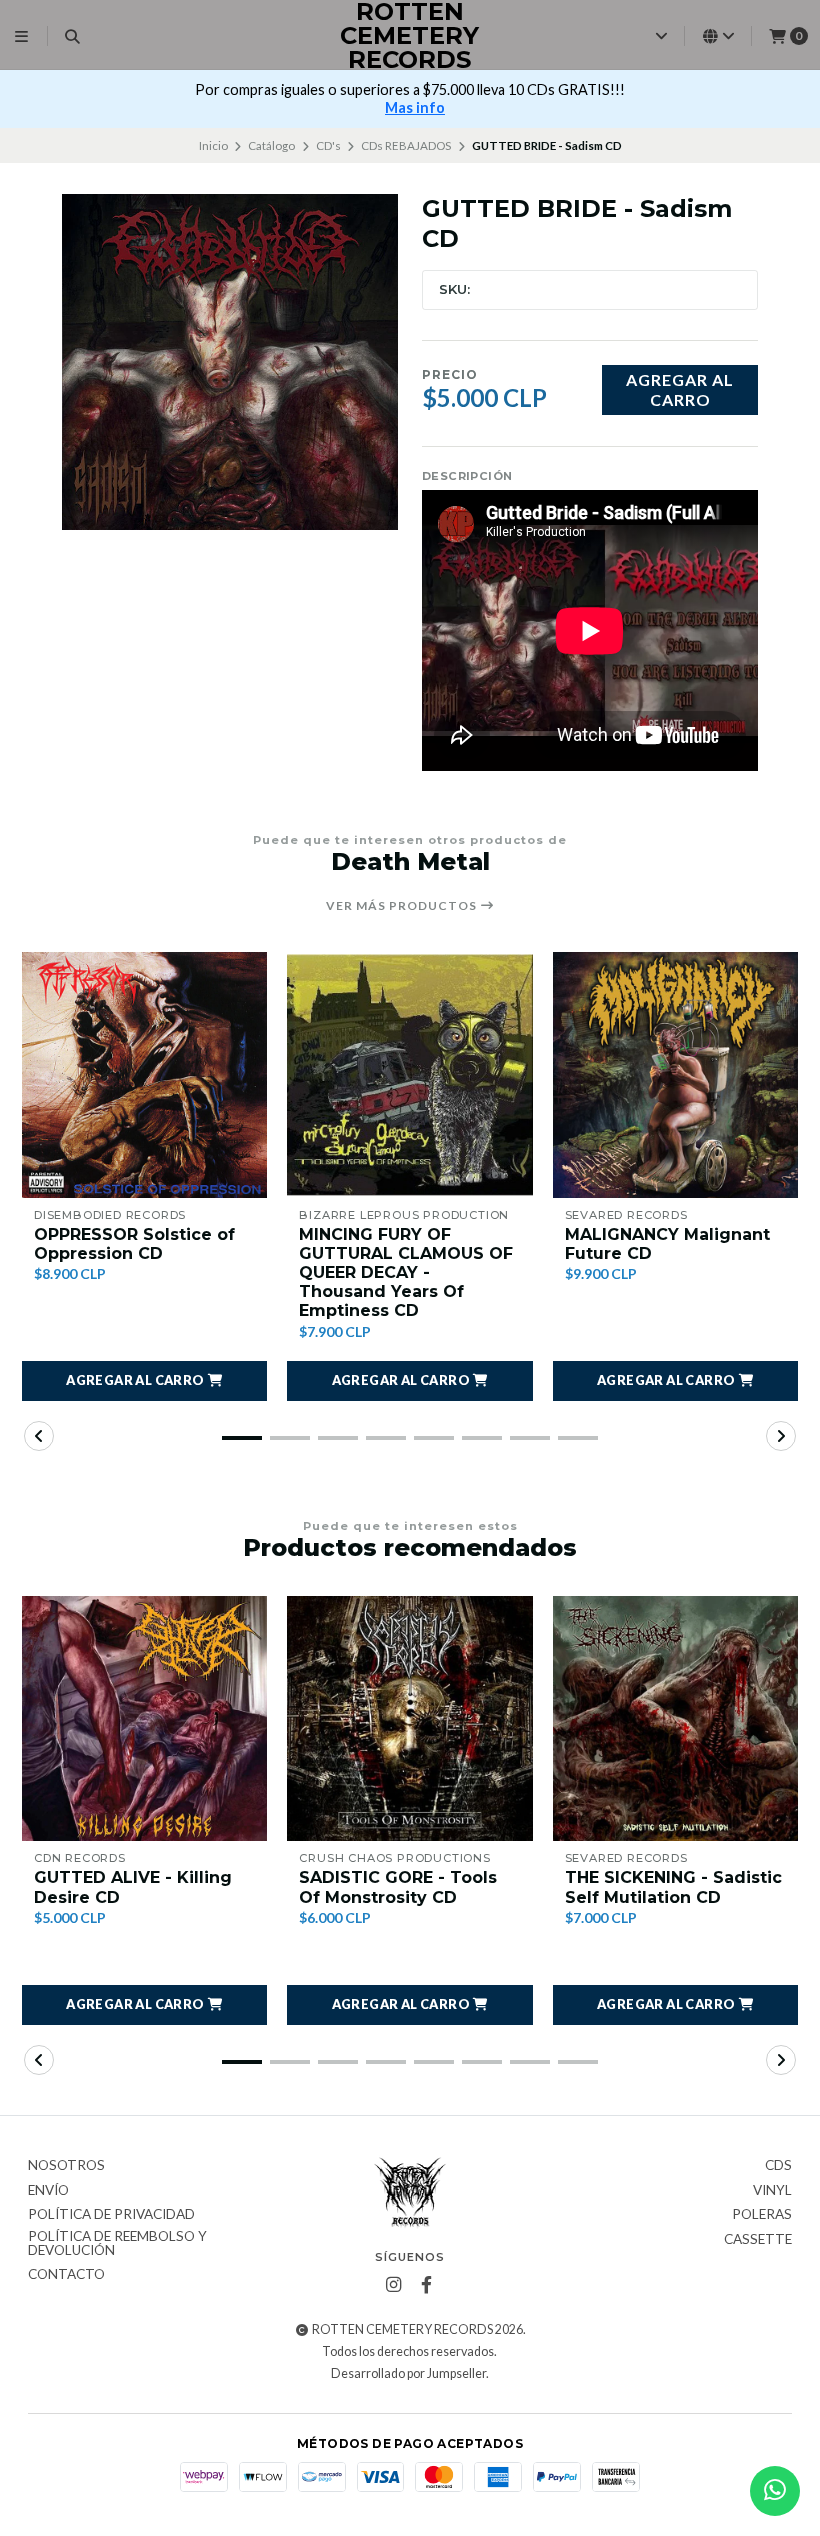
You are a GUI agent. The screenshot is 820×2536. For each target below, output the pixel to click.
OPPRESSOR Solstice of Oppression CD (134, 1244)
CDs (778, 2166)
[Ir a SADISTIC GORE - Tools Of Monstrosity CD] (409, 1718)
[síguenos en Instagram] (393, 2285)
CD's (328, 145)
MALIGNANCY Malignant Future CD (667, 1244)
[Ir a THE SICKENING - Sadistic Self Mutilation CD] (675, 1718)
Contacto (66, 2275)
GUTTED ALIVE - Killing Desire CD (133, 1887)
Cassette (758, 2240)
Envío (48, 2191)
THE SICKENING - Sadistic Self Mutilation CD (673, 1887)
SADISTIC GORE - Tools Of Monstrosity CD (398, 1887)
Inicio (213, 145)
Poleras (762, 2215)
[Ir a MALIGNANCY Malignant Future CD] (675, 1074)
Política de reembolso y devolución (117, 2243)
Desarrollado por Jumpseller (408, 2373)
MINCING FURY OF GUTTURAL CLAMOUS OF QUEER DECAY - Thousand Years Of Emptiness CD (406, 1273)
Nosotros (66, 2166)
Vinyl (772, 2191)
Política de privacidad (111, 2215)
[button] (144, 1381)
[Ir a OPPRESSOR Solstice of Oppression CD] (144, 1074)
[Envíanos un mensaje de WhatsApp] (775, 2491)
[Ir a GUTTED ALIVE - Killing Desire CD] (144, 1718)
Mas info (415, 107)
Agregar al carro (680, 389)
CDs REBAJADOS (406, 145)
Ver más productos (403, 906)
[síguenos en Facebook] (426, 2285)
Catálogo (271, 145)
